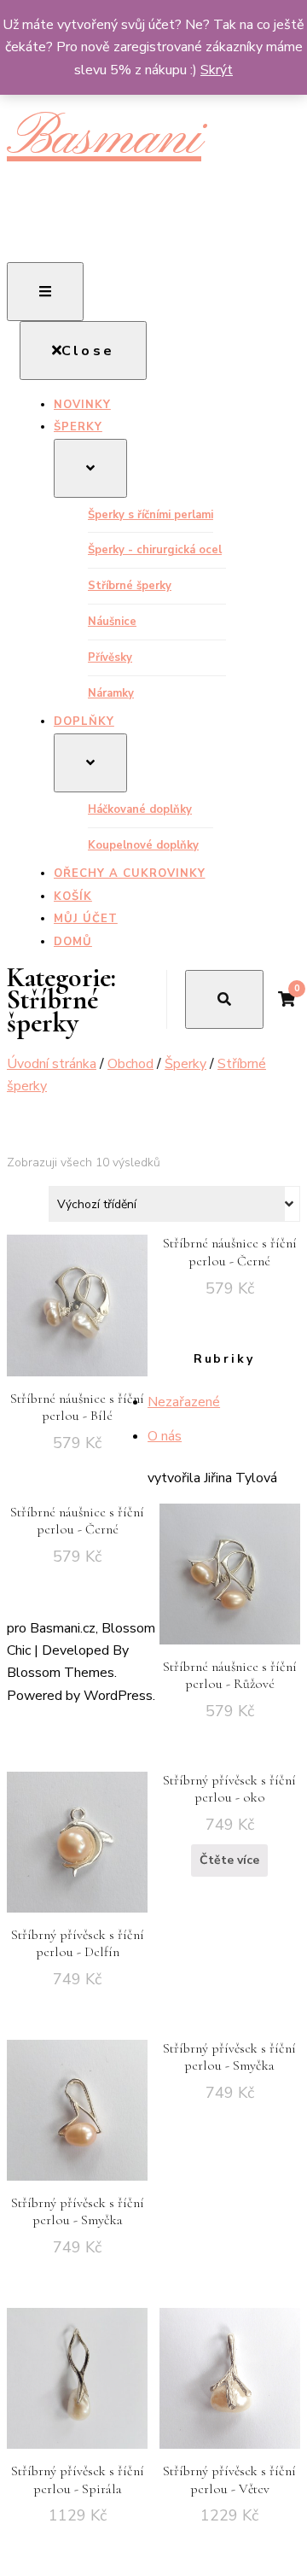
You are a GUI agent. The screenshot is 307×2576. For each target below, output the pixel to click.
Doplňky (84, 721)
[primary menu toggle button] (45, 292)
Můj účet (86, 919)
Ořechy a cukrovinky (130, 873)
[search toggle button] (224, 999)
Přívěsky (110, 657)
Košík (73, 897)
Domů (73, 942)
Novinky (82, 405)
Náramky (111, 693)
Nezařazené (184, 1402)
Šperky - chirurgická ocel (155, 550)
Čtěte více (229, 1860)
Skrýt (217, 70)
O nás (165, 1436)
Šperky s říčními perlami (151, 515)
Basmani (104, 139)
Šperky (78, 427)
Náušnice (112, 622)
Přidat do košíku (78, 1318)
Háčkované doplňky (140, 809)
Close (88, 351)
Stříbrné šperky (130, 586)
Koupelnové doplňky (143, 845)
